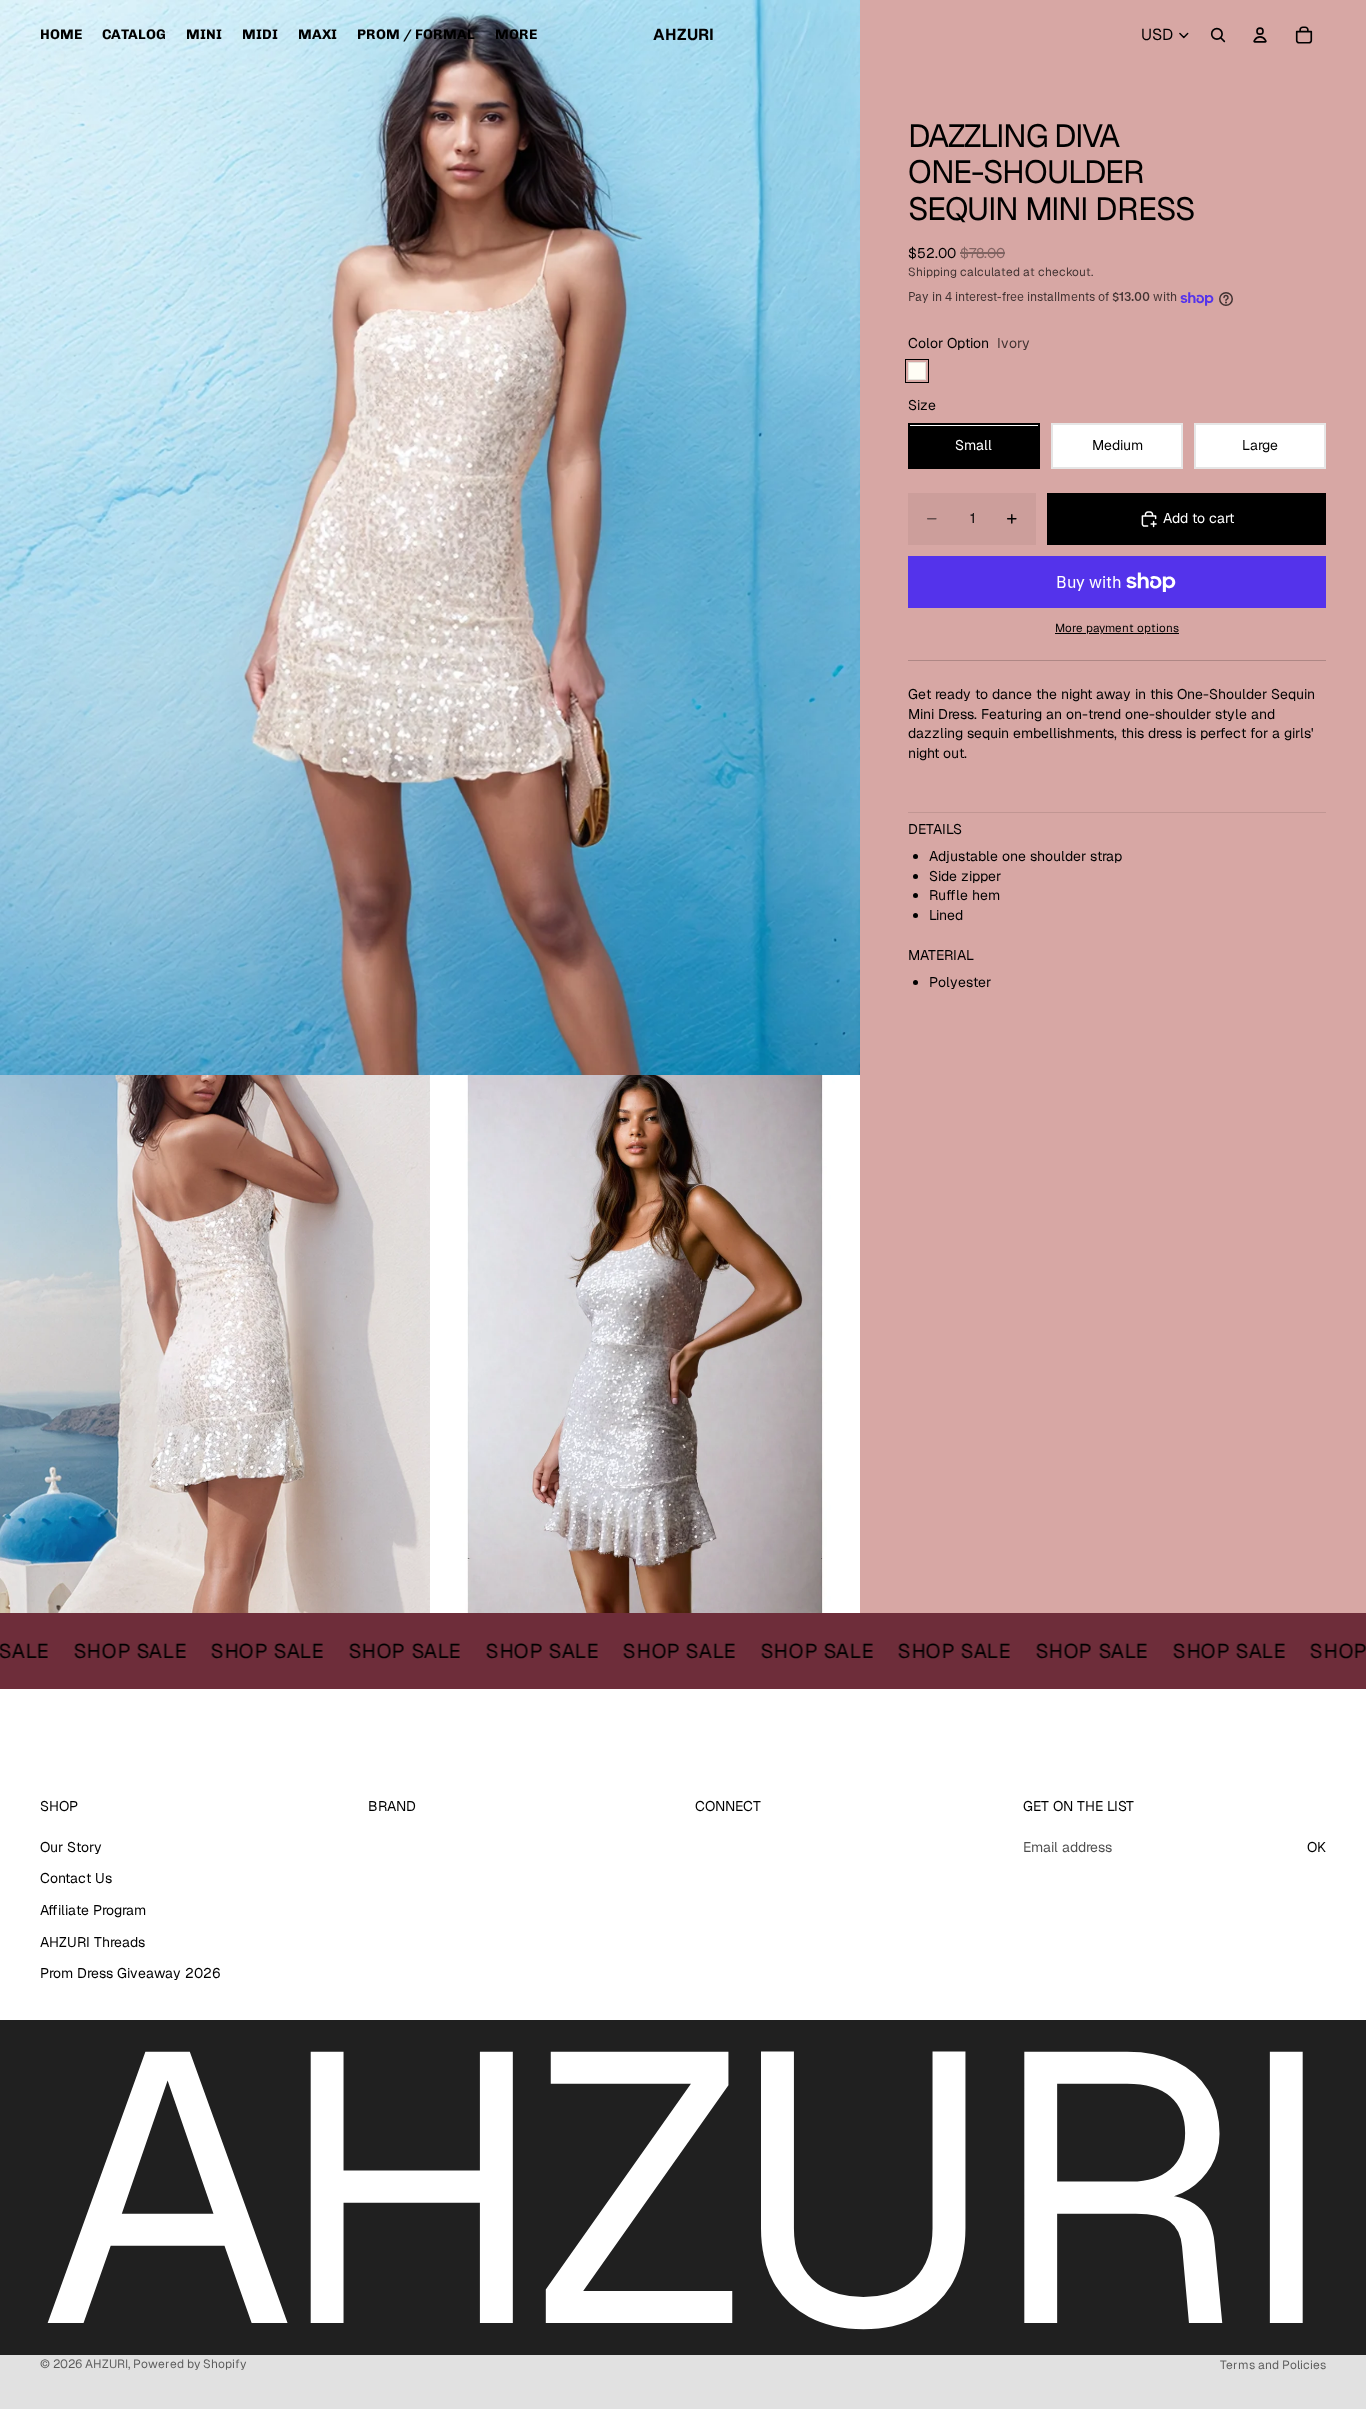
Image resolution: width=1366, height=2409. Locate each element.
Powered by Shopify (189, 2364)
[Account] (1260, 35)
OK (1316, 1847)
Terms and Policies (1273, 2365)
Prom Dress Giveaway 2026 (130, 1973)
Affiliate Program (93, 1910)
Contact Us (76, 1879)
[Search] (1218, 35)
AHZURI (106, 2364)
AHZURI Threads (92, 1942)
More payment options (1117, 627)
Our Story (71, 1847)
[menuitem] (516, 35)
